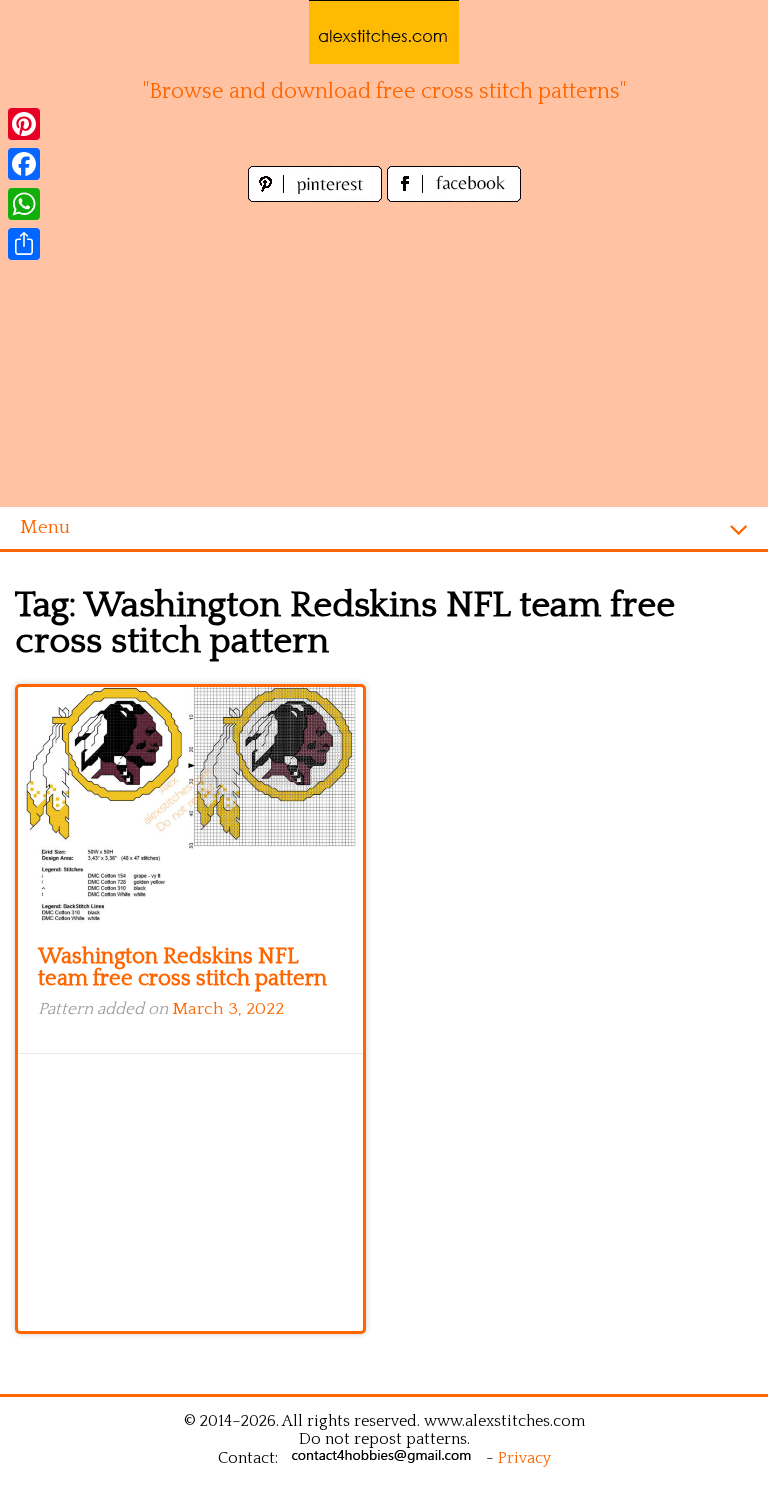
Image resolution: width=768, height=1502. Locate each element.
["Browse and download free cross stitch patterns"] (384, 32)
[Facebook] (24, 164)
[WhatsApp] (24, 204)
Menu (45, 527)
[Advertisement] (384, 357)
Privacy (524, 1458)
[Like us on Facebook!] (454, 196)
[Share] (24, 244)
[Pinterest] (24, 124)
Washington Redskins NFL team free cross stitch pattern (182, 967)
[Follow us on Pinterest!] (317, 196)
